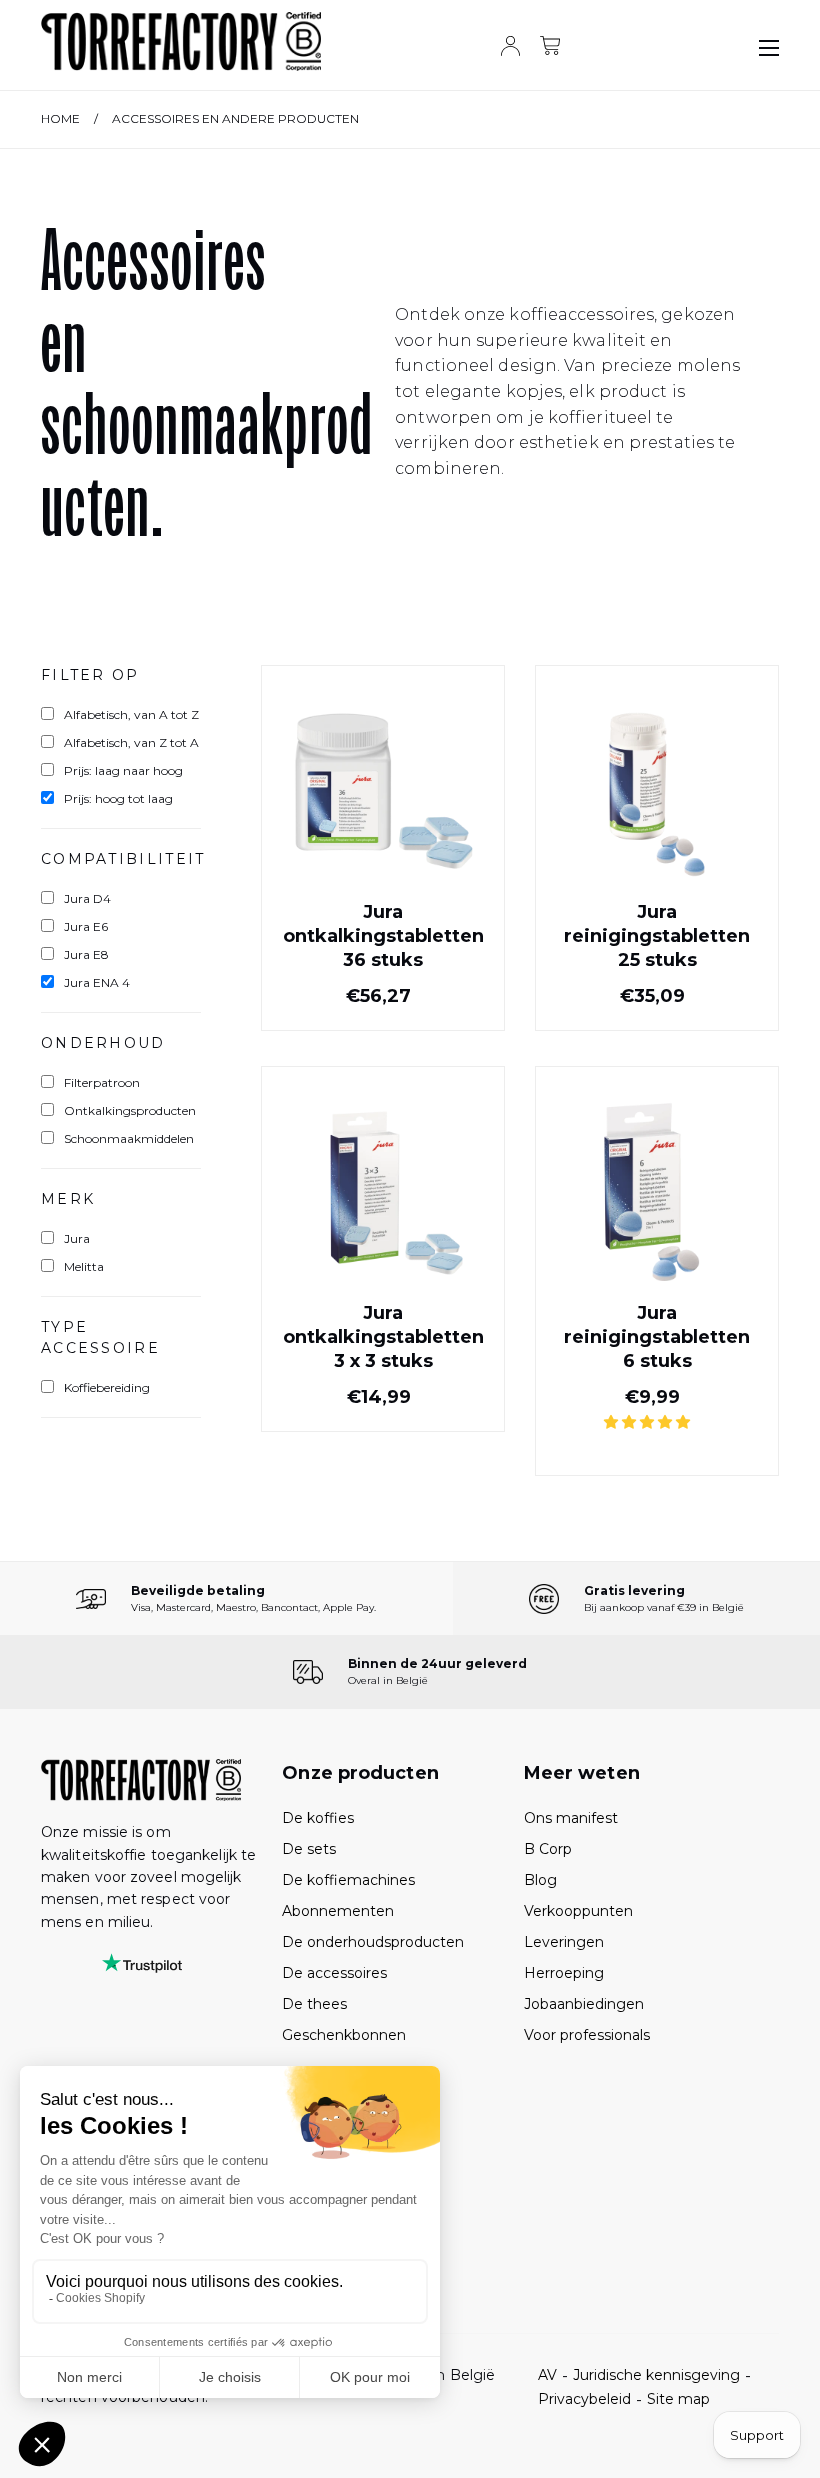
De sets (309, 1849)
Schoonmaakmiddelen (129, 1138)
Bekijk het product (383, 974)
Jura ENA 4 (97, 982)
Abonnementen (338, 1911)
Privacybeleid (584, 2399)
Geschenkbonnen (344, 2035)
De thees (314, 2004)
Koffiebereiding (107, 1387)
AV (547, 2375)
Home (60, 118)
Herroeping (564, 1973)
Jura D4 (87, 898)
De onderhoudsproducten (373, 1942)
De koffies (318, 1818)
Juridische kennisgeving (656, 2375)
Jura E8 (86, 954)
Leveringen (564, 1942)
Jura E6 (86, 926)
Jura (77, 1238)
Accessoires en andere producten (235, 118)
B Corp (548, 1849)
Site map (678, 2399)
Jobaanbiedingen (584, 2004)
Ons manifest (571, 1818)
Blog (540, 1880)
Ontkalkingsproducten (130, 1110)
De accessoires (334, 1973)
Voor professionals (587, 2035)
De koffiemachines (348, 1880)
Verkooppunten (578, 1911)
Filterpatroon (102, 1082)
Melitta (84, 1266)
